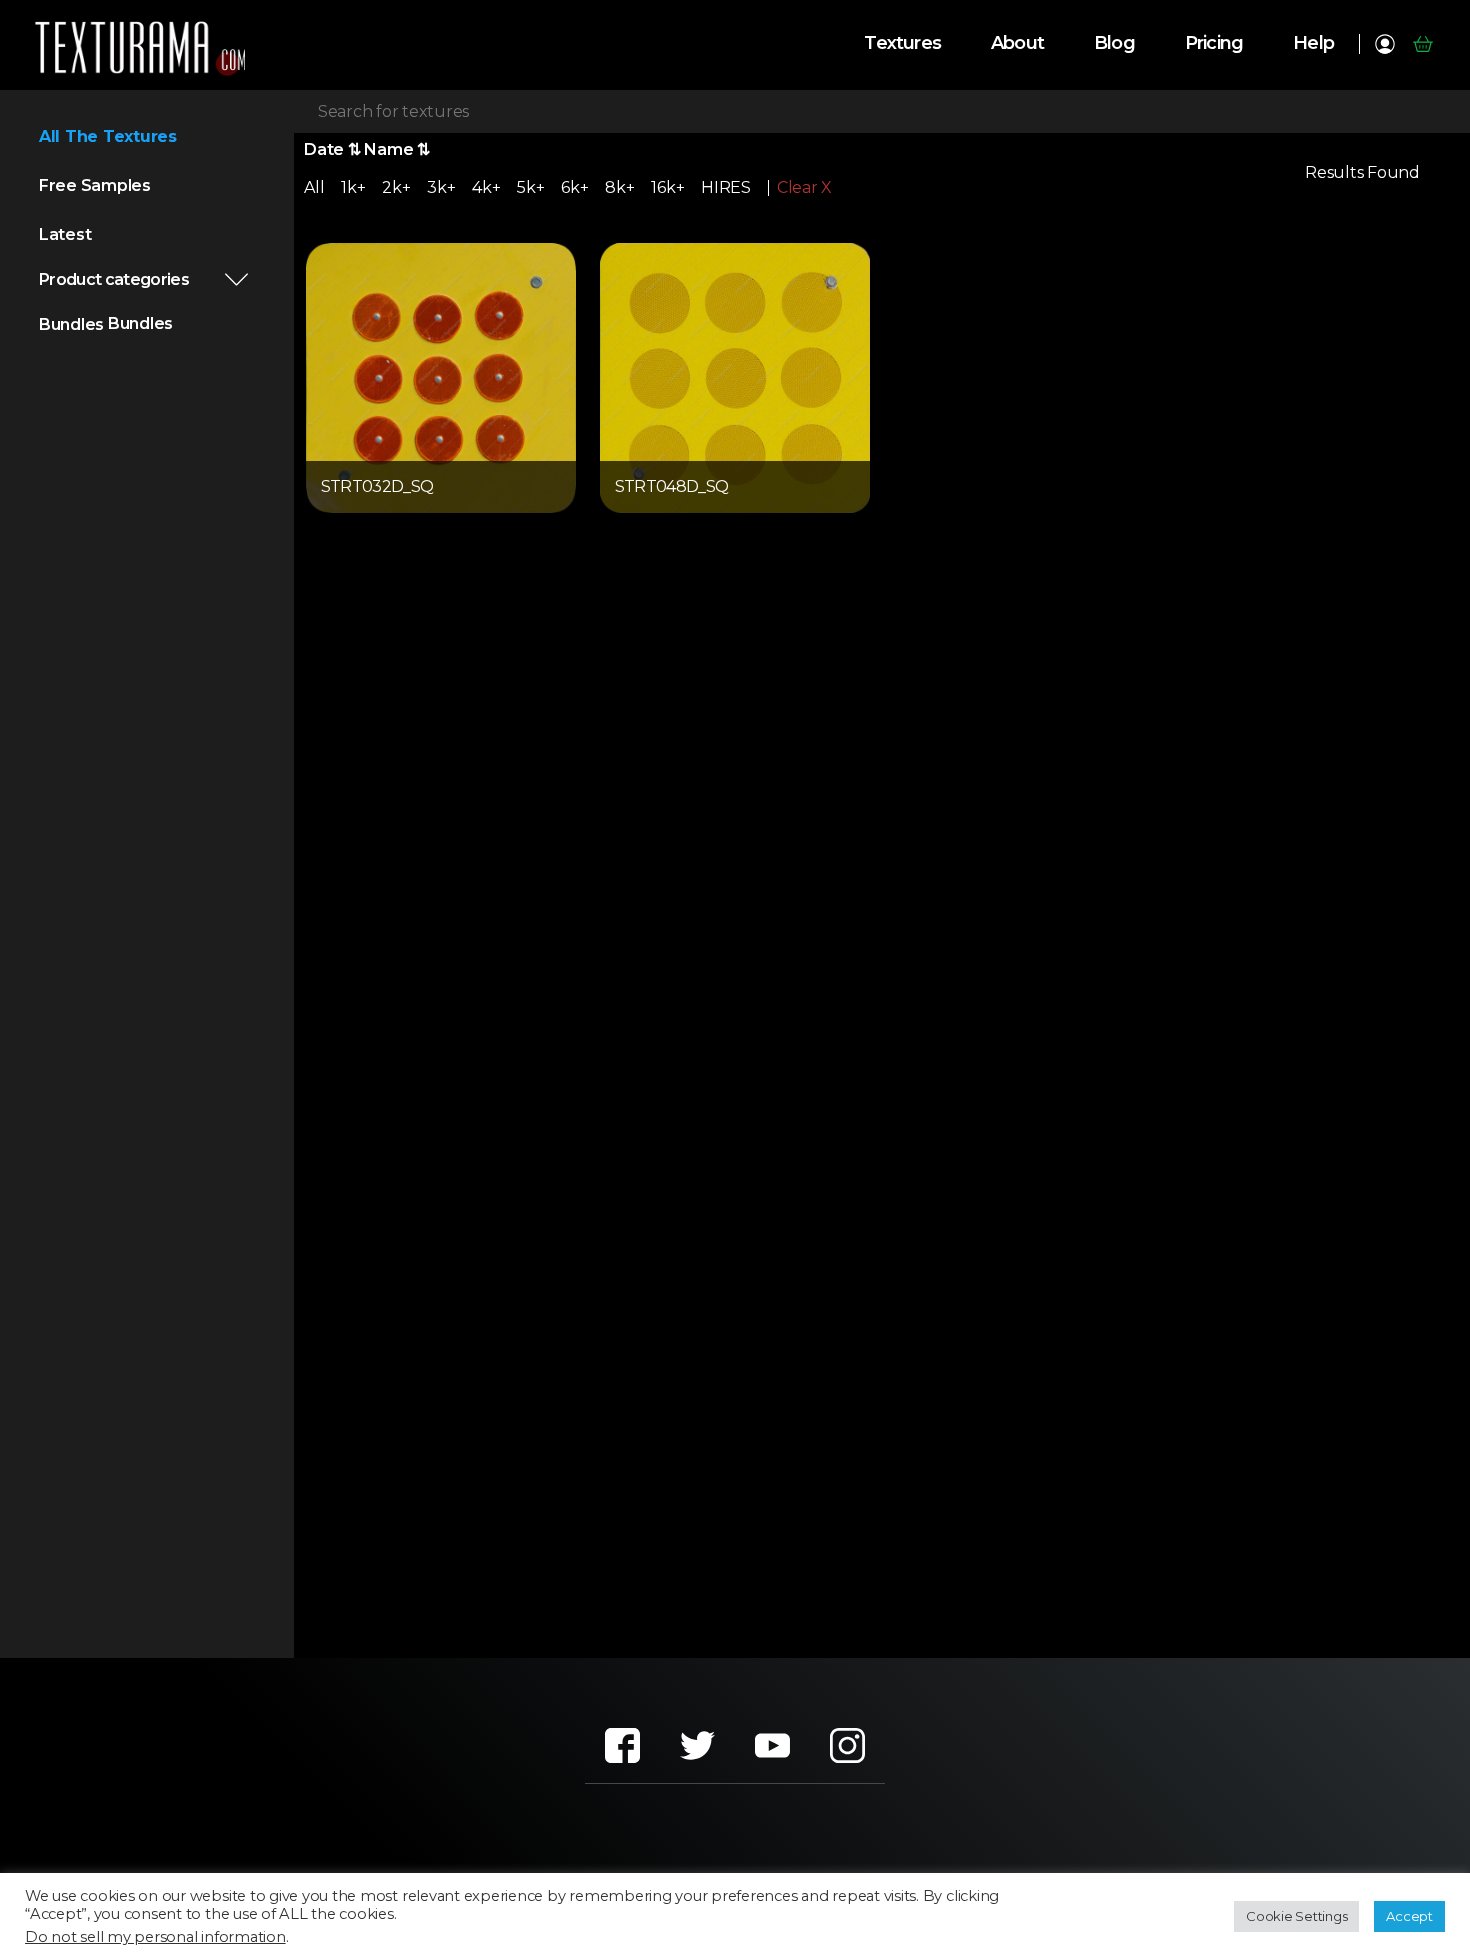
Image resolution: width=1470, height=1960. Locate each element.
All (314, 187)
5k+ (530, 187)
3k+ (441, 187)
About (1017, 43)
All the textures (108, 136)
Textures (902, 43)
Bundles (71, 324)
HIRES (726, 187)
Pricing (1214, 43)
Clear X (804, 188)
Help (1313, 43)
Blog (1114, 43)
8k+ (619, 187)
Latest (65, 234)
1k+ (353, 187)
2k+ (396, 187)
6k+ (574, 187)
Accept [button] (1409, 1916)
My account (1384, 44)
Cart (1422, 44)
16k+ (667, 187)
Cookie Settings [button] (1296, 1916)
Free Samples (95, 185)
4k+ (486, 187)
